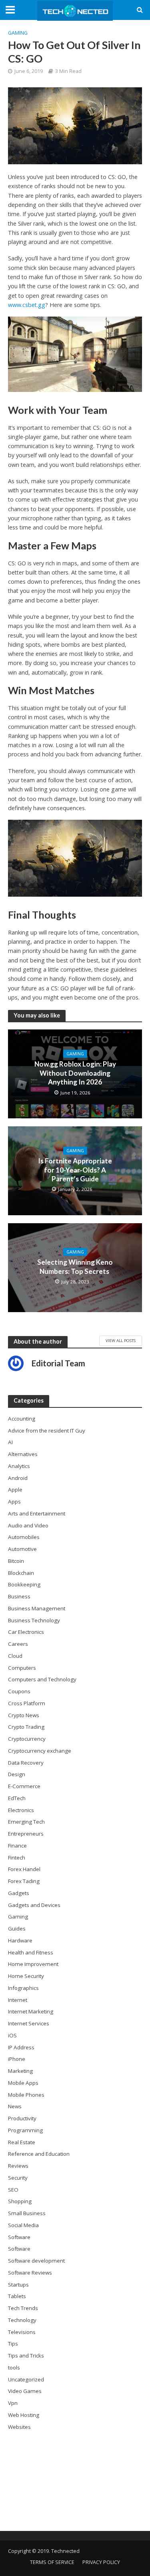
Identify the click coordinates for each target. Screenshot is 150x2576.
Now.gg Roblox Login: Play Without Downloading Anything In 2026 (75, 1073)
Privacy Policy (101, 2562)
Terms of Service (52, 2562)
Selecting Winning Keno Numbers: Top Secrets (75, 1266)
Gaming (18, 33)
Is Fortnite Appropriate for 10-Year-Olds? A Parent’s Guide (75, 1170)
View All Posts (121, 1340)
